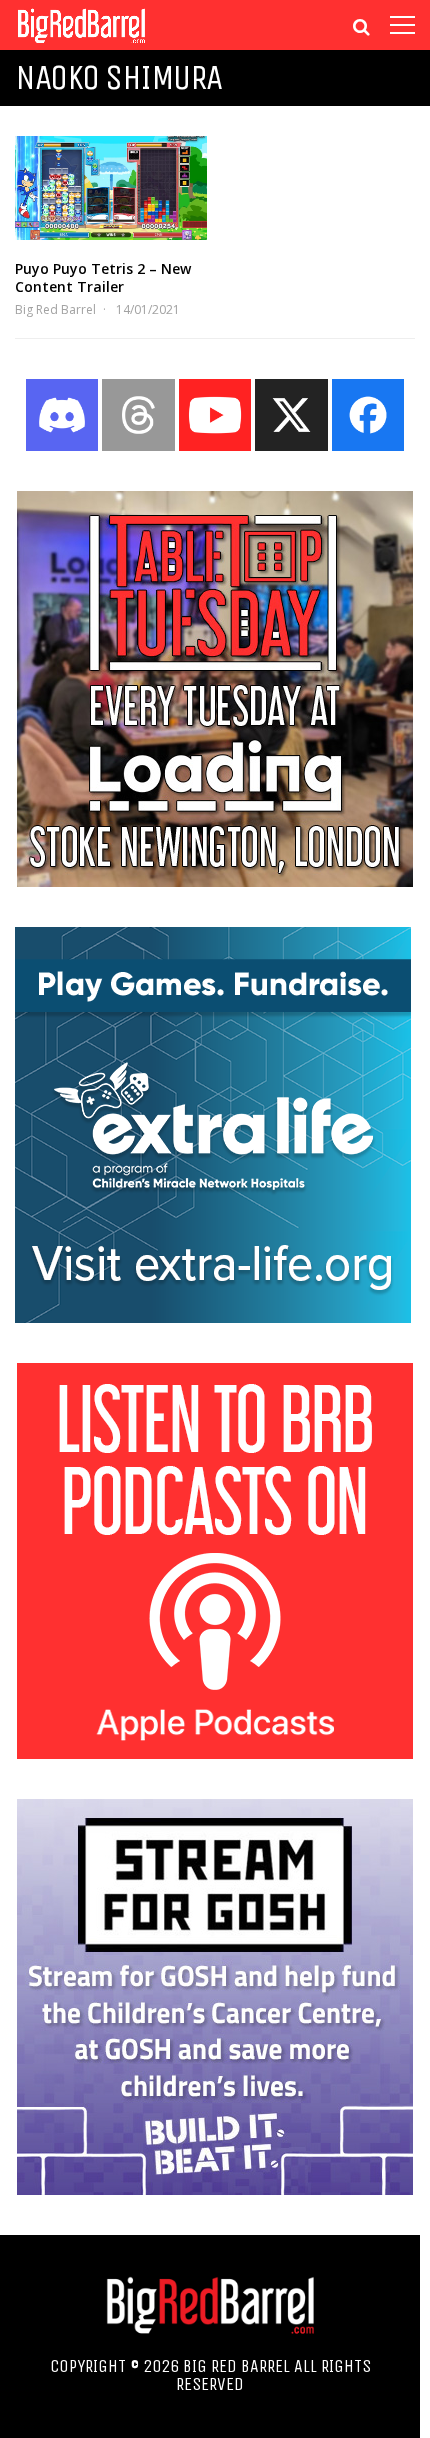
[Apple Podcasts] (215, 1753)
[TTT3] (215, 881)
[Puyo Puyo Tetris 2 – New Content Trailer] (111, 188)
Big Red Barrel (55, 309)
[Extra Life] (213, 1317)
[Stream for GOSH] (215, 2189)
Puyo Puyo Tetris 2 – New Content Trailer (103, 277)
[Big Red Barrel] (81, 44)
